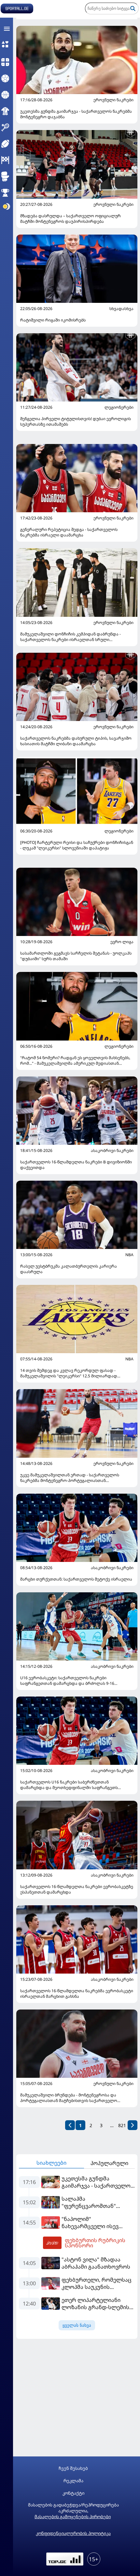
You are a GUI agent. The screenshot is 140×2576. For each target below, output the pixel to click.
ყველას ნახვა (77, 2325)
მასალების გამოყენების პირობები (73, 2517)
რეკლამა (73, 2481)
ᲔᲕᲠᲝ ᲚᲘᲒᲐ (122, 942)
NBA (129, 1255)
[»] (133, 2125)
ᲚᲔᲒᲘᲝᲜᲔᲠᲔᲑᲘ (119, 407)
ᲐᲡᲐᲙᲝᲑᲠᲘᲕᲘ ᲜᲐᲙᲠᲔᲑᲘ (112, 1151)
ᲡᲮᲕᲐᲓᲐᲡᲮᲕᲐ (121, 309)
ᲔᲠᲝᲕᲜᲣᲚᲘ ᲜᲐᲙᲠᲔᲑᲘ (113, 100)
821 (122, 2125)
